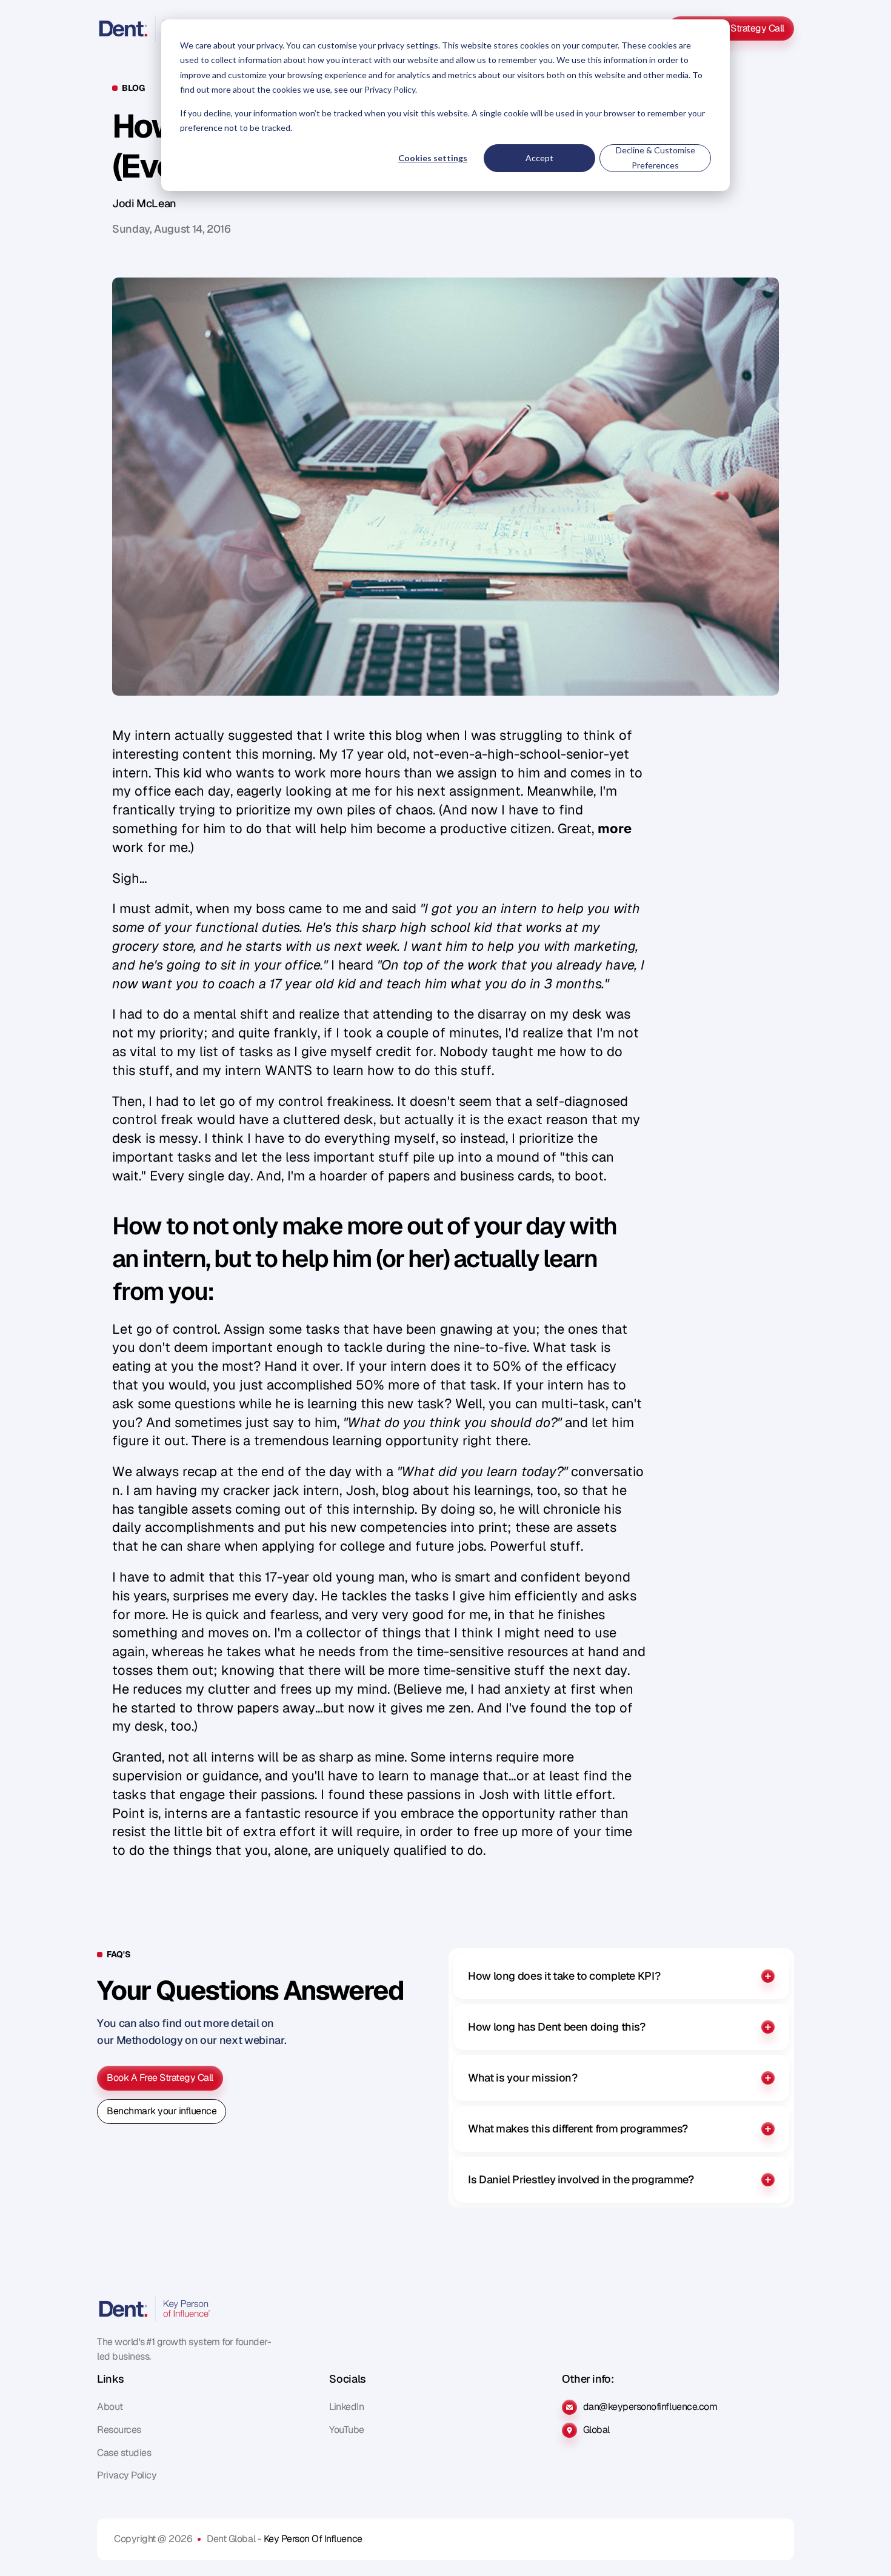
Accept (539, 158)
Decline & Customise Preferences (656, 158)
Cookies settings (433, 158)
